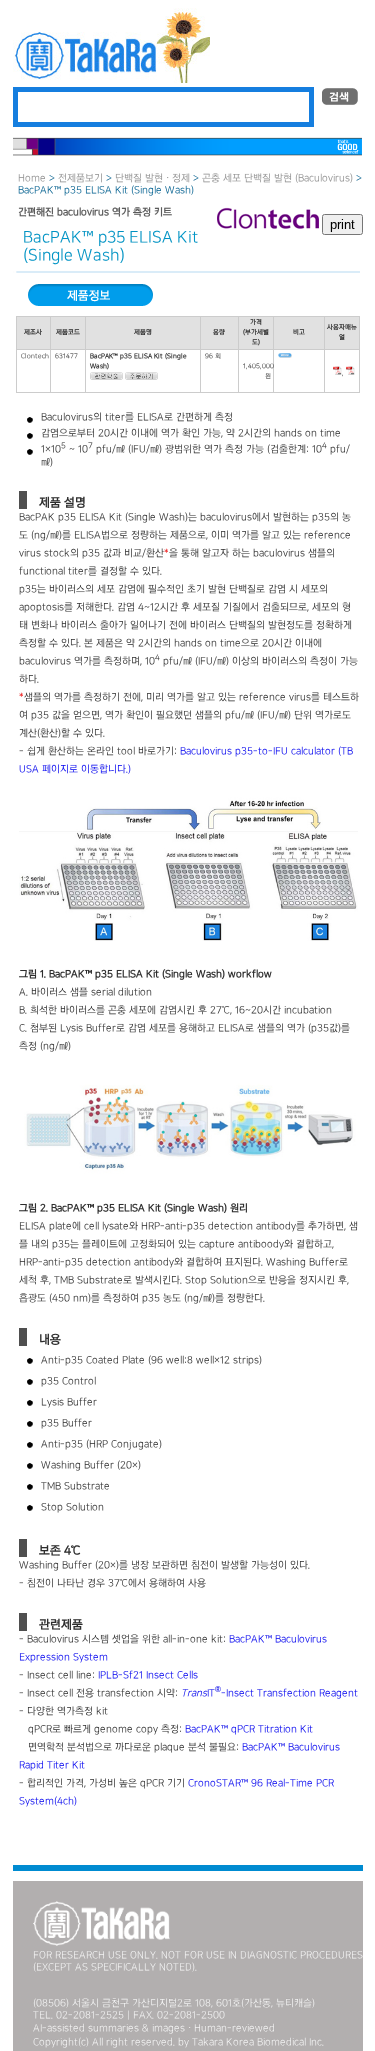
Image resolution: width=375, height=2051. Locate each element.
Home (32, 178)
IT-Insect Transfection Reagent (269, 1693)
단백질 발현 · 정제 (152, 178)
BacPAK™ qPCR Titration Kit (249, 1729)
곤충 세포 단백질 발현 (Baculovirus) (277, 178)
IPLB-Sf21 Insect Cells (148, 1675)
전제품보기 (80, 178)
